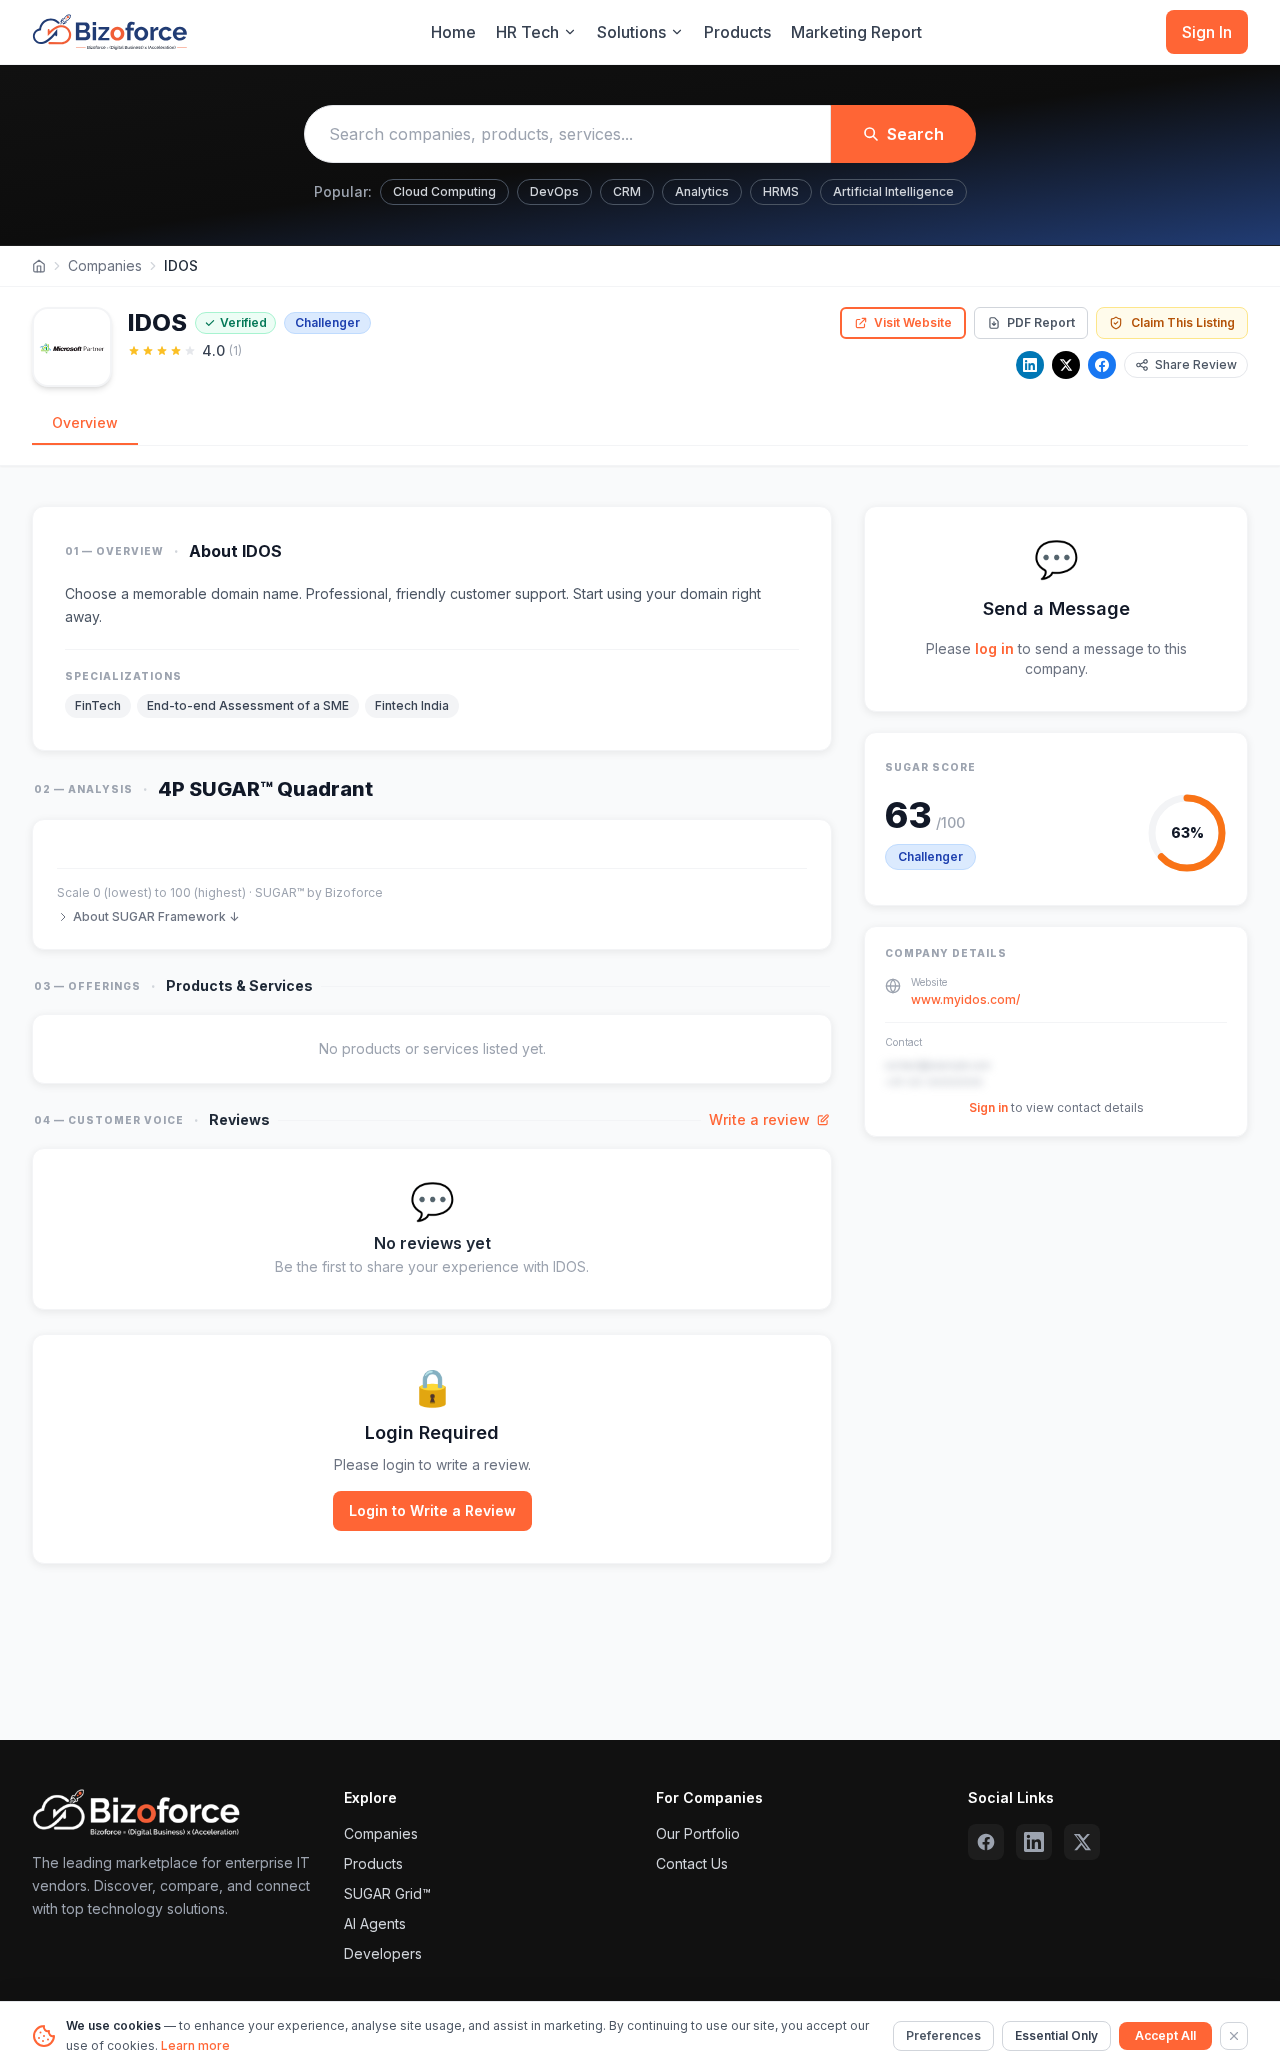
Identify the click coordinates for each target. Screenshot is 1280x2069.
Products (737, 32)
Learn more (195, 2045)
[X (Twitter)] (1082, 1842)
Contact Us (692, 1863)
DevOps (554, 191)
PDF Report (1041, 322)
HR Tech (527, 32)
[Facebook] (1102, 365)
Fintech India (412, 705)
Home (453, 32)
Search (915, 134)
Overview (85, 422)
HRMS (781, 191)
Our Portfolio (698, 1833)
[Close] (1234, 2036)
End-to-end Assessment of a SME (248, 705)
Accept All (1165, 2035)
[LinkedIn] (1030, 365)
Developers (383, 1953)
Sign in (988, 1108)
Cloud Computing (444, 191)
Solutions (631, 32)
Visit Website (913, 322)
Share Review (1196, 364)
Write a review (759, 1119)
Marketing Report (856, 32)
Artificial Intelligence (893, 191)
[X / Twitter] (1066, 365)
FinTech (98, 705)
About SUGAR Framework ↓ (156, 916)
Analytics (702, 191)
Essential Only (1056, 2035)
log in (994, 648)
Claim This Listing (1183, 322)
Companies (105, 265)
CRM (627, 191)
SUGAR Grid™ (387, 1893)
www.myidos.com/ (965, 1000)
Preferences (943, 2035)
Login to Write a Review (432, 1510)
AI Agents (375, 1923)
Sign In (1207, 32)
